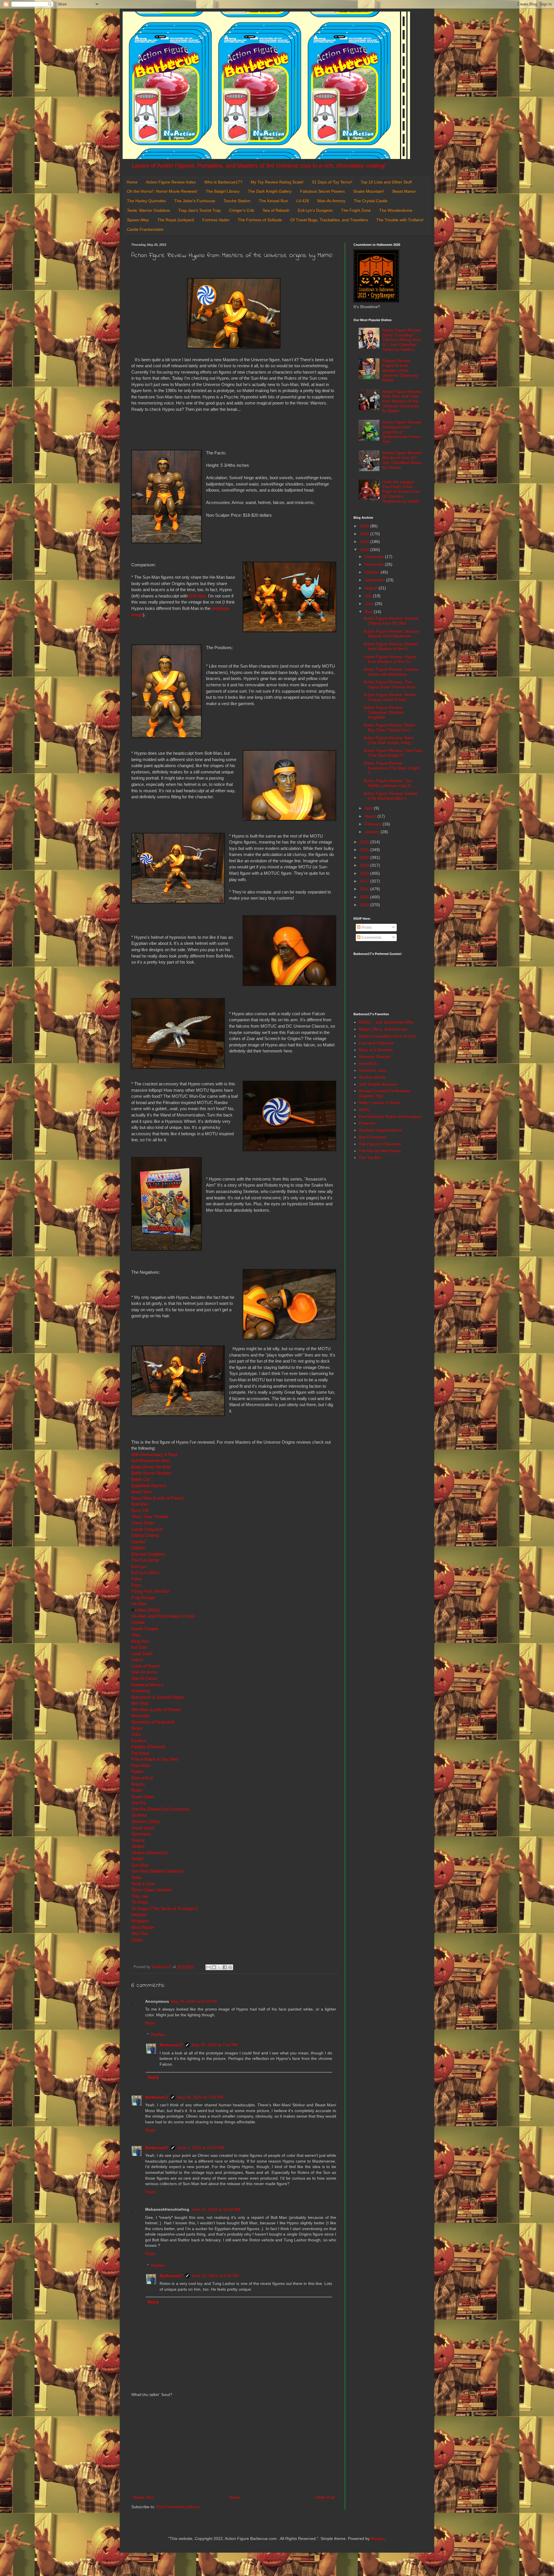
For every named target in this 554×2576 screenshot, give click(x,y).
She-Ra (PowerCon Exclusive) (160, 1809)
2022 (365, 842)
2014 (365, 905)
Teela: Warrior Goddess (148, 210)
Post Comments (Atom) (178, 2507)
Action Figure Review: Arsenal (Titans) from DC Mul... (391, 621)
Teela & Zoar (143, 1884)
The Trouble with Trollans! (400, 220)
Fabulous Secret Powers (322, 191)
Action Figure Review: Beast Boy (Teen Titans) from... (389, 727)
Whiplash (140, 1921)
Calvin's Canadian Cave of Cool (388, 1036)
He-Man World (372, 1077)
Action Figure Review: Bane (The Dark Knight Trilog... (389, 740)
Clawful (138, 1542)
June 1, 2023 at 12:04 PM (201, 2148)
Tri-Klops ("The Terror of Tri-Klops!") (165, 1909)
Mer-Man (140, 1703)
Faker (137, 1579)
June (370, 604)
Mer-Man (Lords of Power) (156, 1709)
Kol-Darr (139, 1647)
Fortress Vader (216, 220)
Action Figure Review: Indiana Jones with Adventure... (391, 672)
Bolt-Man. (198, 596)
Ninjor (137, 1728)
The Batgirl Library (223, 191)
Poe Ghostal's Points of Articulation (390, 1116)
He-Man (139, 1604)
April (369, 808)
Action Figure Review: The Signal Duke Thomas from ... (392, 684)
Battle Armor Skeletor (151, 1473)
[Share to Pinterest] (230, 1967)
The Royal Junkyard (176, 220)
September (375, 580)
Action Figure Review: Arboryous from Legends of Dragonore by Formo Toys (402, 432)
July (369, 596)
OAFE (364, 1110)
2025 (365, 534)
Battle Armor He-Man (151, 1467)
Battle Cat (141, 1479)
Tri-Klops (140, 1902)
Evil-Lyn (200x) (145, 1572)
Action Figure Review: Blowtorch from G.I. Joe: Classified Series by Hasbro (402, 460)
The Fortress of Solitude (260, 220)
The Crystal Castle (371, 201)
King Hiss (140, 1641)
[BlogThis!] (214, 1967)
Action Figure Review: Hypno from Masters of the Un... (390, 659)
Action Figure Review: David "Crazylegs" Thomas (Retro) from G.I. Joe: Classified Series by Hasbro (402, 340)
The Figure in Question (380, 1144)
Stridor (137, 1859)
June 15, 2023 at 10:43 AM (216, 2209)
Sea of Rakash (276, 210)
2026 (365, 526)
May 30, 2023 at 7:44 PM (215, 2045)
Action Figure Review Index (171, 182)
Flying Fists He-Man (150, 1591)
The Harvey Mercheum (380, 1151)
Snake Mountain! (369, 191)
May (369, 612)
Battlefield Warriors (149, 1486)
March (371, 816)
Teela (136, 1877)
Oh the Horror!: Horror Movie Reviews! (162, 191)
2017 (365, 881)
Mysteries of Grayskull (153, 1722)
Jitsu (136, 1635)
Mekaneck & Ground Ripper (158, 1697)
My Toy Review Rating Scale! (277, 182)
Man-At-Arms (144, 1672)
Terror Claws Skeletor (152, 1890)
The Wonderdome (396, 210)
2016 (365, 889)
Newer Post (143, 2497)
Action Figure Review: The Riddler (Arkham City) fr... (389, 783)
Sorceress (141, 1834)
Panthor (139, 1741)
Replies (158, 2035)
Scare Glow (142, 1797)
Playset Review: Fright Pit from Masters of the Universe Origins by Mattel (400, 370)
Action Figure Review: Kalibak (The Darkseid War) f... (391, 796)
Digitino (138, 1548)
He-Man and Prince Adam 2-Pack (163, 1616)
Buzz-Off (140, 1510)
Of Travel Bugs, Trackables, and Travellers (329, 220)
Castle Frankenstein (145, 229)
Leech (137, 1660)
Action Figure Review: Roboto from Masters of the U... (391, 646)
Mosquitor (141, 1716)
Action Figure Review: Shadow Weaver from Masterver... (391, 634)
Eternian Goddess (148, 1554)
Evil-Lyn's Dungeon (315, 210)
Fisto (136, 1585)
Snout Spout (143, 1828)
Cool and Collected (376, 1043)
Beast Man (142, 1492)
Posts (366, 927)
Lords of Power (146, 1666)
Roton (137, 1790)
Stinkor (138, 1840)
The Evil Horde (145, 1560)
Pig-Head (140, 1753)
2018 (365, 873)
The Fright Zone (356, 210)
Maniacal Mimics (147, 1685)
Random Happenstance (380, 1130)
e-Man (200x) (146, 1610)
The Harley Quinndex (146, 201)
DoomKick (368, 1063)
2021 (365, 850)
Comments (371, 937)
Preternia (367, 1123)
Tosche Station (237, 201)
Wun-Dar (140, 1933)
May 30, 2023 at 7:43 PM (200, 2097)
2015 (365, 897)
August (372, 588)
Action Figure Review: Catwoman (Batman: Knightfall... (384, 712)
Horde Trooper (145, 1629)
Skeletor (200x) (146, 1821)
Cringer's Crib (242, 210)
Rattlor (137, 1772)
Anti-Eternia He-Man (150, 1461)
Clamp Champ (145, 1535)
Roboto (138, 1784)
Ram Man (141, 1765)
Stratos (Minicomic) (150, 1853)
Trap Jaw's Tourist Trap (200, 210)
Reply (150, 2023)
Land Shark (142, 1654)
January (373, 832)
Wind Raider (143, 1927)
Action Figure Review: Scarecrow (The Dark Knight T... (392, 768)
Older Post (325, 2497)
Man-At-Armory (331, 201)
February (374, 824)
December (375, 557)
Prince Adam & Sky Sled (155, 1759)
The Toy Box (370, 1157)
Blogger (378, 2538)
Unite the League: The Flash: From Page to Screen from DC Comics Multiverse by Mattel (401, 491)
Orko (136, 1734)
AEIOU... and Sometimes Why (386, 1022)
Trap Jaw (140, 1896)
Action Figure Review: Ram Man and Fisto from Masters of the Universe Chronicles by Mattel (402, 401)
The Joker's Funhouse (195, 201)
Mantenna (141, 1691)
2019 (365, 865)
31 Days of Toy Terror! (332, 182)
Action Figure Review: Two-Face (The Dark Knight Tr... (393, 753)
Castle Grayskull (147, 1529)
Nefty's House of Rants (380, 1103)
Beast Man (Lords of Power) (158, 1498)
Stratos (138, 1846)
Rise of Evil (142, 1778)
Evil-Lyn (139, 1566)
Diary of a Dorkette (376, 1050)
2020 (365, 857)
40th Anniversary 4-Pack (155, 1454)
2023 (365, 550)
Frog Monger (143, 1598)
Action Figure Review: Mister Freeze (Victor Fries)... (390, 697)
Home (132, 182)
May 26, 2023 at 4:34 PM (194, 2001)
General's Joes (372, 1070)
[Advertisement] (234, 2446)
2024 (365, 542)
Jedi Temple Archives (378, 1084)
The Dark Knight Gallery (270, 191)
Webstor (139, 1915)
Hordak (138, 1622)
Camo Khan (143, 1523)
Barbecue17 (171, 2045)
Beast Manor (404, 191)
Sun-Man (140, 1865)
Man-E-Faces (144, 1678)
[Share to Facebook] (225, 1967)
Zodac (137, 1940)
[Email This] (208, 1967)
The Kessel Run (273, 201)
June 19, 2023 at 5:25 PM (215, 2276)
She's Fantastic (373, 1137)
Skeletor (139, 1815)
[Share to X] (219, 1967)
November (375, 564)
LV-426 (303, 201)
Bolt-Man (140, 1504)
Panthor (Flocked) (148, 1747)
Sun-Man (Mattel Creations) (157, 1871)
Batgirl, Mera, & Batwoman (383, 1029)
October (373, 572)
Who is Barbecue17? (223, 182)
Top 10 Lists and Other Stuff (386, 182)
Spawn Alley (138, 220)
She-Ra (138, 1803)
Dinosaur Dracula (375, 1056)
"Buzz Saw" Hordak (150, 1516)
